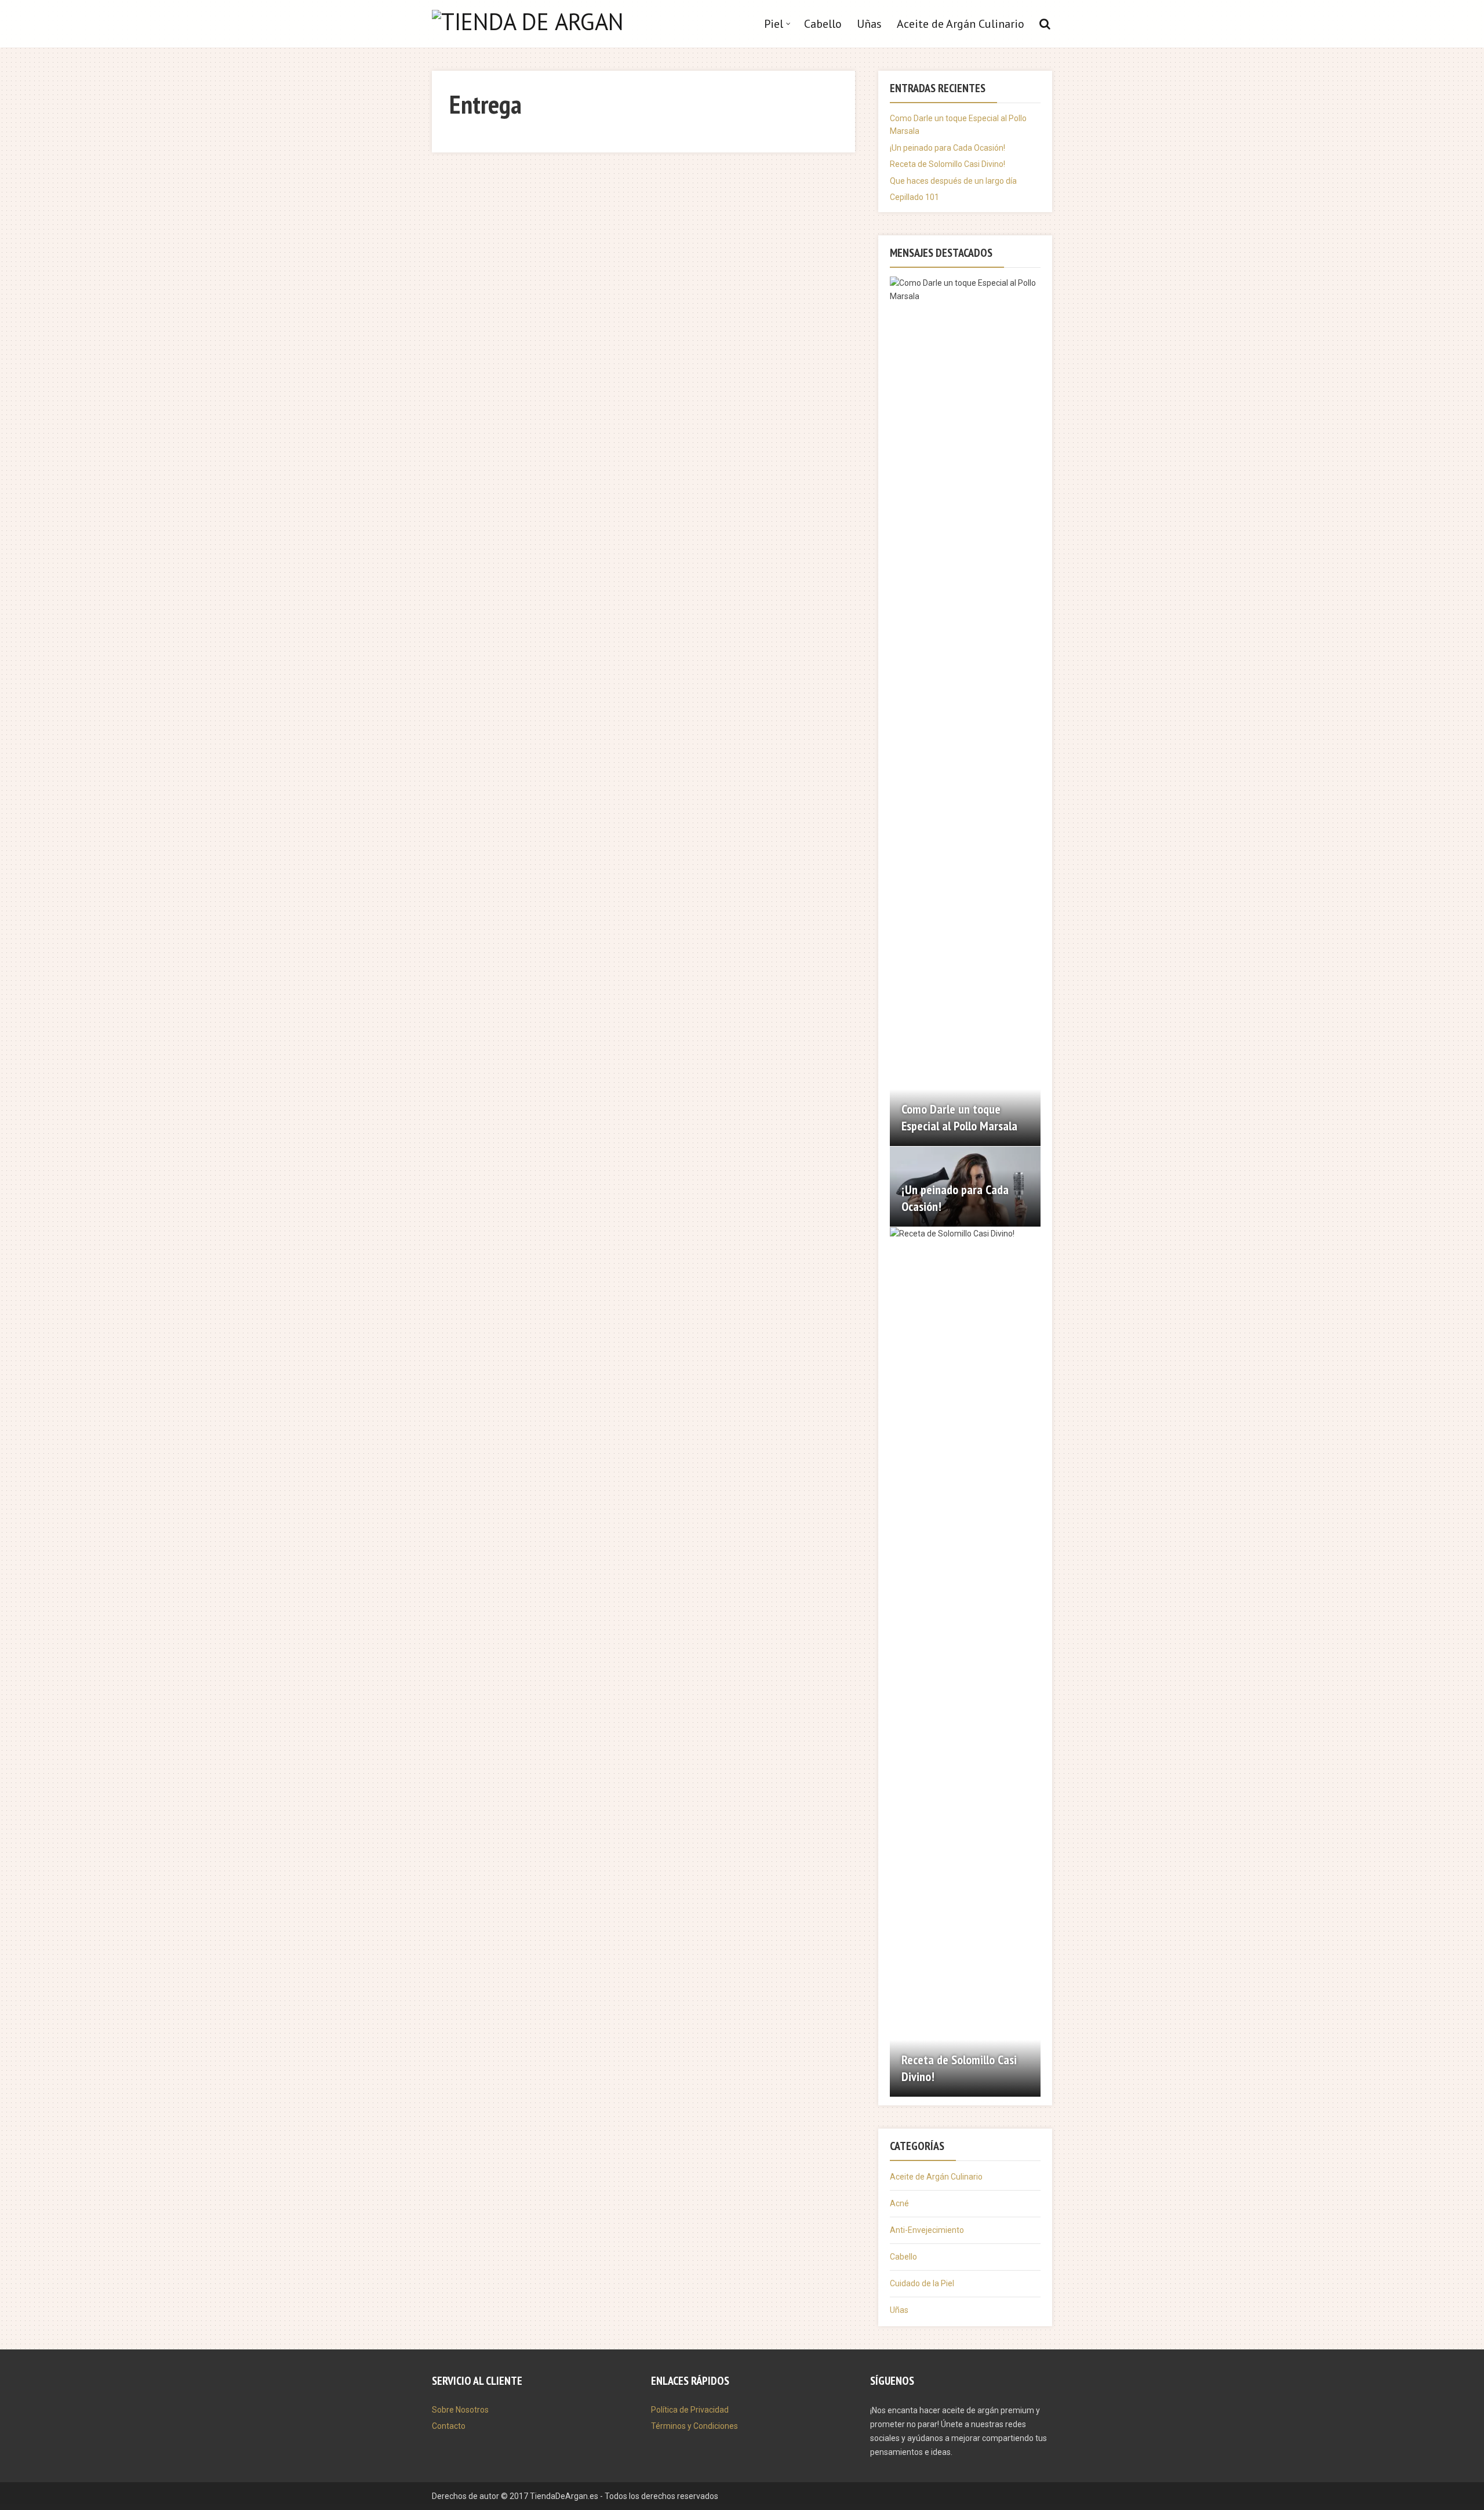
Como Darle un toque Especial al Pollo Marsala (959, 1117)
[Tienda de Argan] (528, 19)
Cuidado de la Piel (922, 2283)
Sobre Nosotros (460, 2410)
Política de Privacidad (690, 2410)
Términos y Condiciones (694, 2426)
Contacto (449, 2426)
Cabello (823, 24)
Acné (899, 2203)
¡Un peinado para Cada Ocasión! (947, 148)
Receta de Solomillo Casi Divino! (947, 164)
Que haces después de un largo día (953, 181)
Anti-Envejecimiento (927, 2230)
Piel (774, 24)
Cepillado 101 (914, 197)
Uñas (869, 24)
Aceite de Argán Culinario (961, 24)
